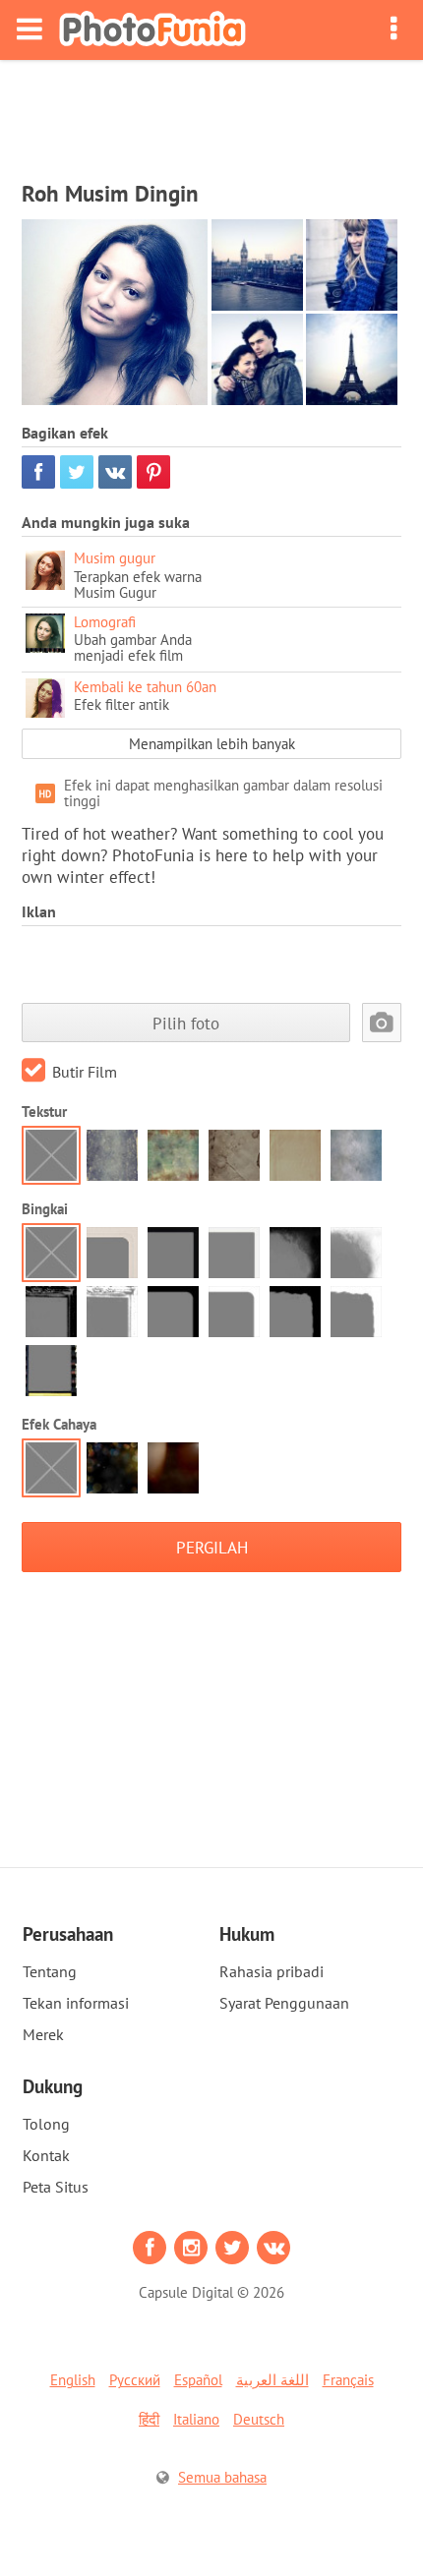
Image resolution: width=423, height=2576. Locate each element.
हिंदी (149, 2419)
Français (348, 2380)
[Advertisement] (211, 114)
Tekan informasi (76, 2003)
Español (198, 2380)
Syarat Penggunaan (284, 2003)
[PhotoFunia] (152, 30)
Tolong (46, 2124)
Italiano (196, 2419)
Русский (135, 2380)
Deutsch (259, 2419)
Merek (43, 2034)
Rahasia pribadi (272, 1971)
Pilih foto (186, 1023)
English (73, 2380)
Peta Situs (56, 2187)
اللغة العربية (272, 2380)
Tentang (50, 1971)
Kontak (46, 2155)
